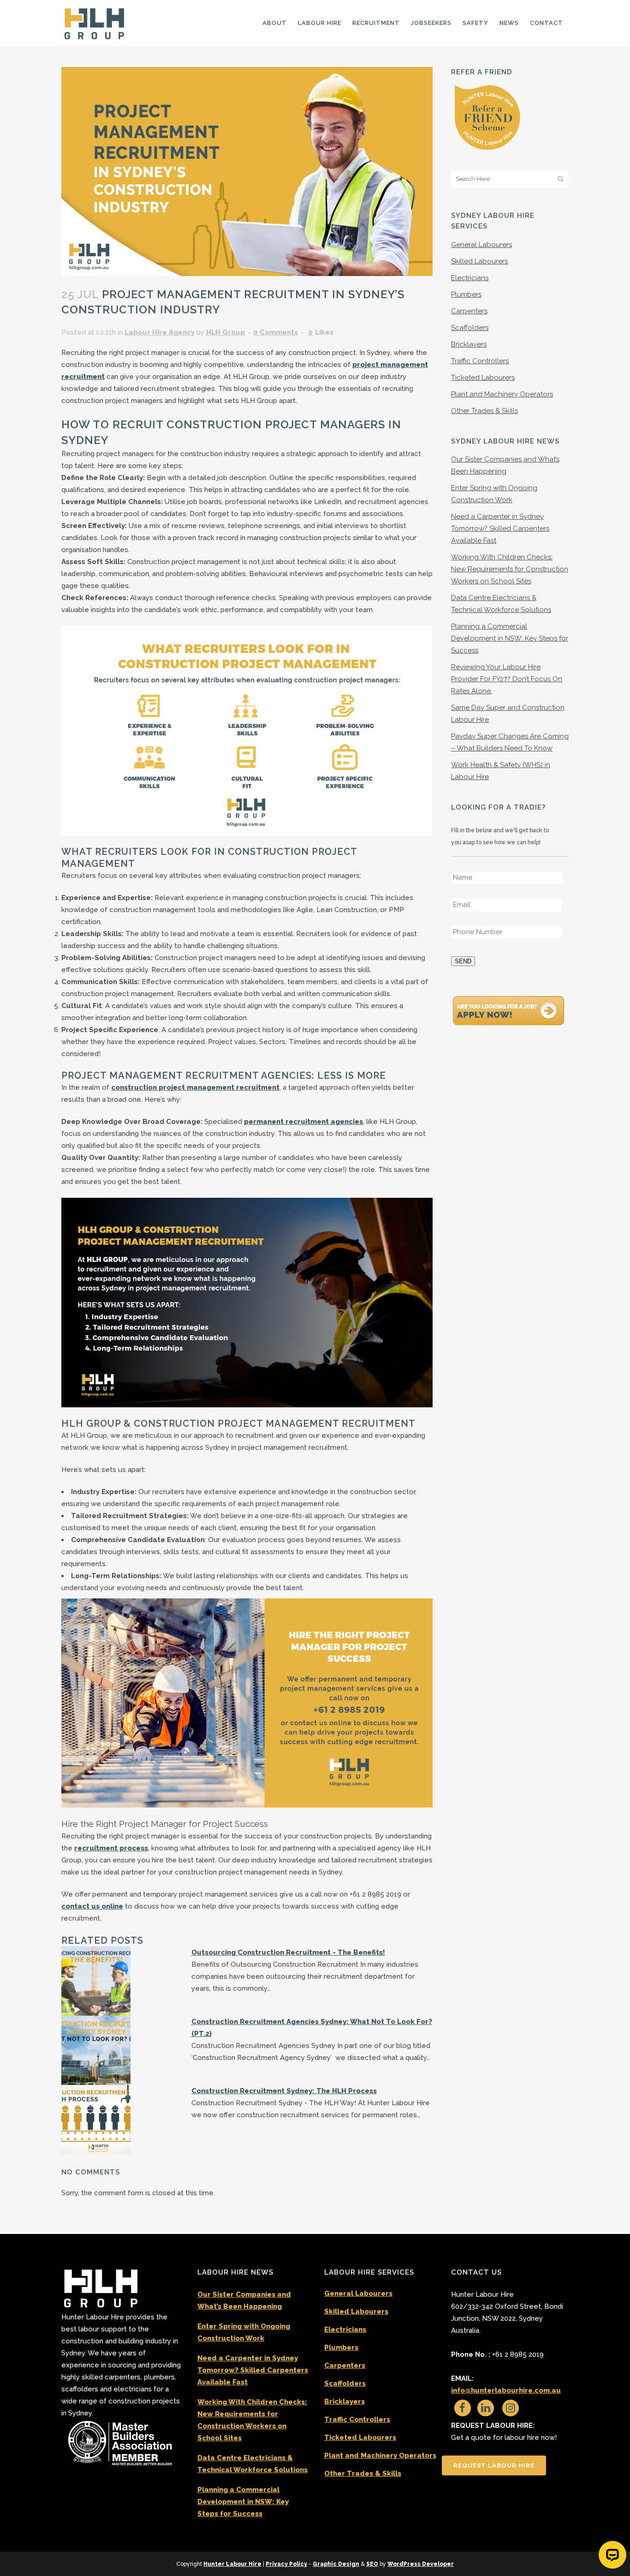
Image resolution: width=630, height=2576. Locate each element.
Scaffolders (470, 328)
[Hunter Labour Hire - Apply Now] (509, 1009)
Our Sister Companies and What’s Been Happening (244, 2300)
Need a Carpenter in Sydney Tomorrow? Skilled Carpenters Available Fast (500, 528)
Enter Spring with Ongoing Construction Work (244, 2332)
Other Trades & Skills (484, 411)
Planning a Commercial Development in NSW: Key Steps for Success (510, 638)
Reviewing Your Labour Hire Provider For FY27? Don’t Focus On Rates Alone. (507, 679)
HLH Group (226, 332)
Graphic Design (336, 2564)
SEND (463, 961)
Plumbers (466, 294)
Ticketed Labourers (483, 378)
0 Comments (276, 332)
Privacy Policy (286, 2564)
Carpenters (469, 311)
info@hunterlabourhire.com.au (506, 2390)
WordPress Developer (421, 2564)
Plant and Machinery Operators (502, 394)
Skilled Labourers (479, 261)
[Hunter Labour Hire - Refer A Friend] (487, 117)
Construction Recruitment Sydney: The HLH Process (284, 2091)
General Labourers (481, 245)
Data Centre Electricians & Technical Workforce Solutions (253, 2464)
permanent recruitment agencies (303, 1122)
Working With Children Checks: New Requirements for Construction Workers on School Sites (510, 569)
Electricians (470, 278)
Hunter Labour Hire (232, 2564)
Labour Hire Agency (160, 332)
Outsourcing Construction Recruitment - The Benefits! (288, 1952)
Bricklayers (469, 344)
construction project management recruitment (195, 1087)
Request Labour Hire (494, 2465)
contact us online (92, 1906)
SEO (372, 2564)
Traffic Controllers (480, 361)
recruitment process (111, 1848)
